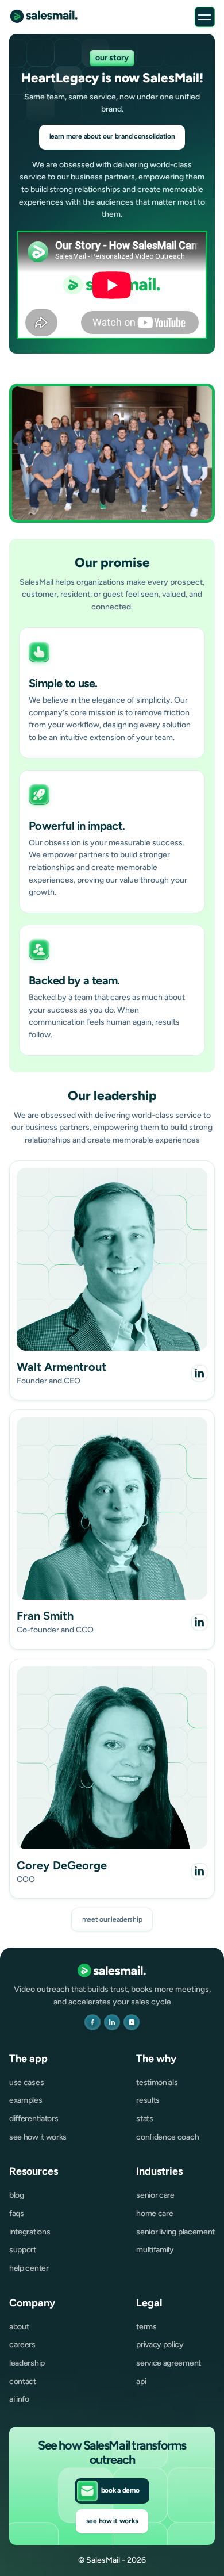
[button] (205, 17)
